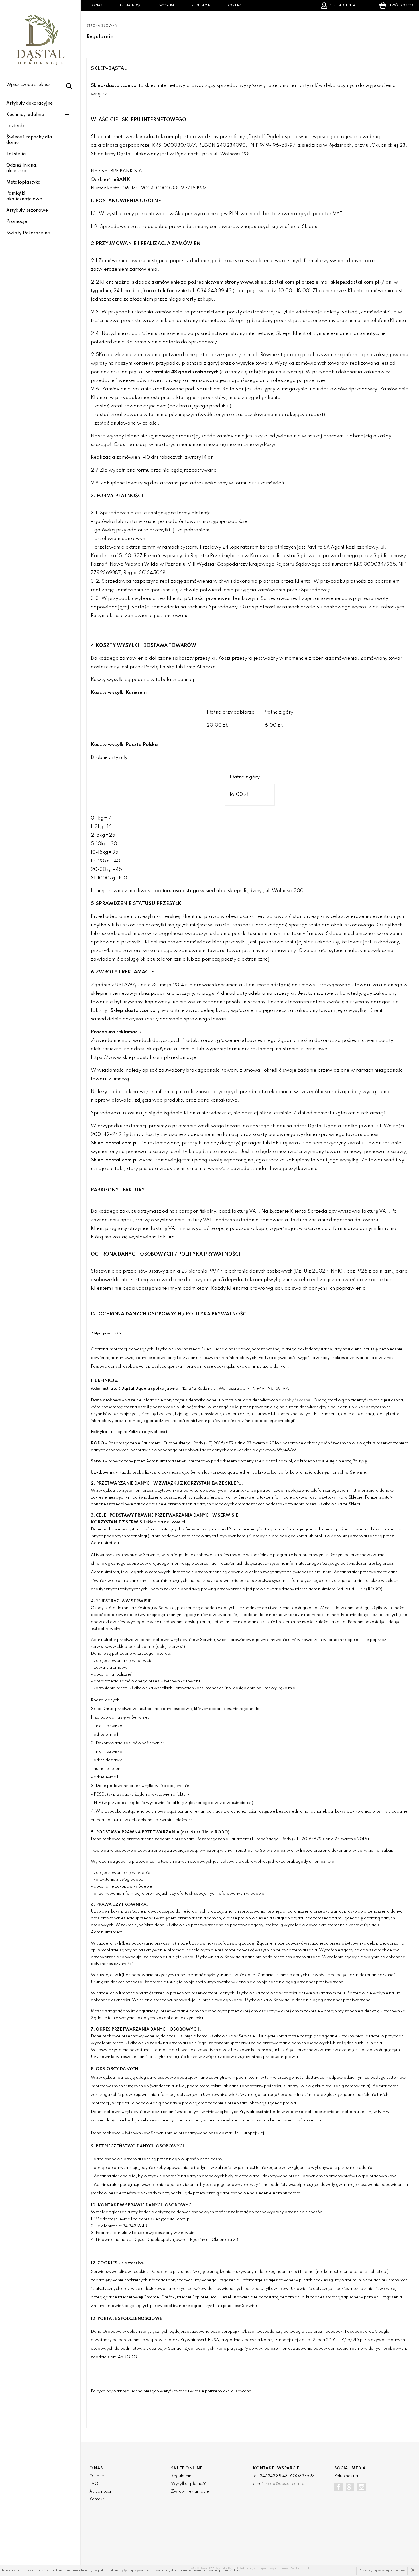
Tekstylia (16, 154)
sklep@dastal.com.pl (285, 2484)
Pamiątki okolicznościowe (24, 196)
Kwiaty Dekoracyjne (28, 233)
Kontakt (235, 5)
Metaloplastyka (24, 182)
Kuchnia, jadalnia (25, 115)
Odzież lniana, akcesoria (22, 168)
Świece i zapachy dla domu (29, 140)
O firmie (97, 2476)
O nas (97, 5)
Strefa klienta (342, 5)
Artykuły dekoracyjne (30, 103)
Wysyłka (167, 5)
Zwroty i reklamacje (190, 2491)
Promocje (17, 222)
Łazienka (16, 126)
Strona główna (102, 26)
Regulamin (201, 5)
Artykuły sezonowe (27, 211)
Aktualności (131, 5)
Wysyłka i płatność (189, 2484)
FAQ (94, 2484)
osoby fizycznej (297, 1400)
